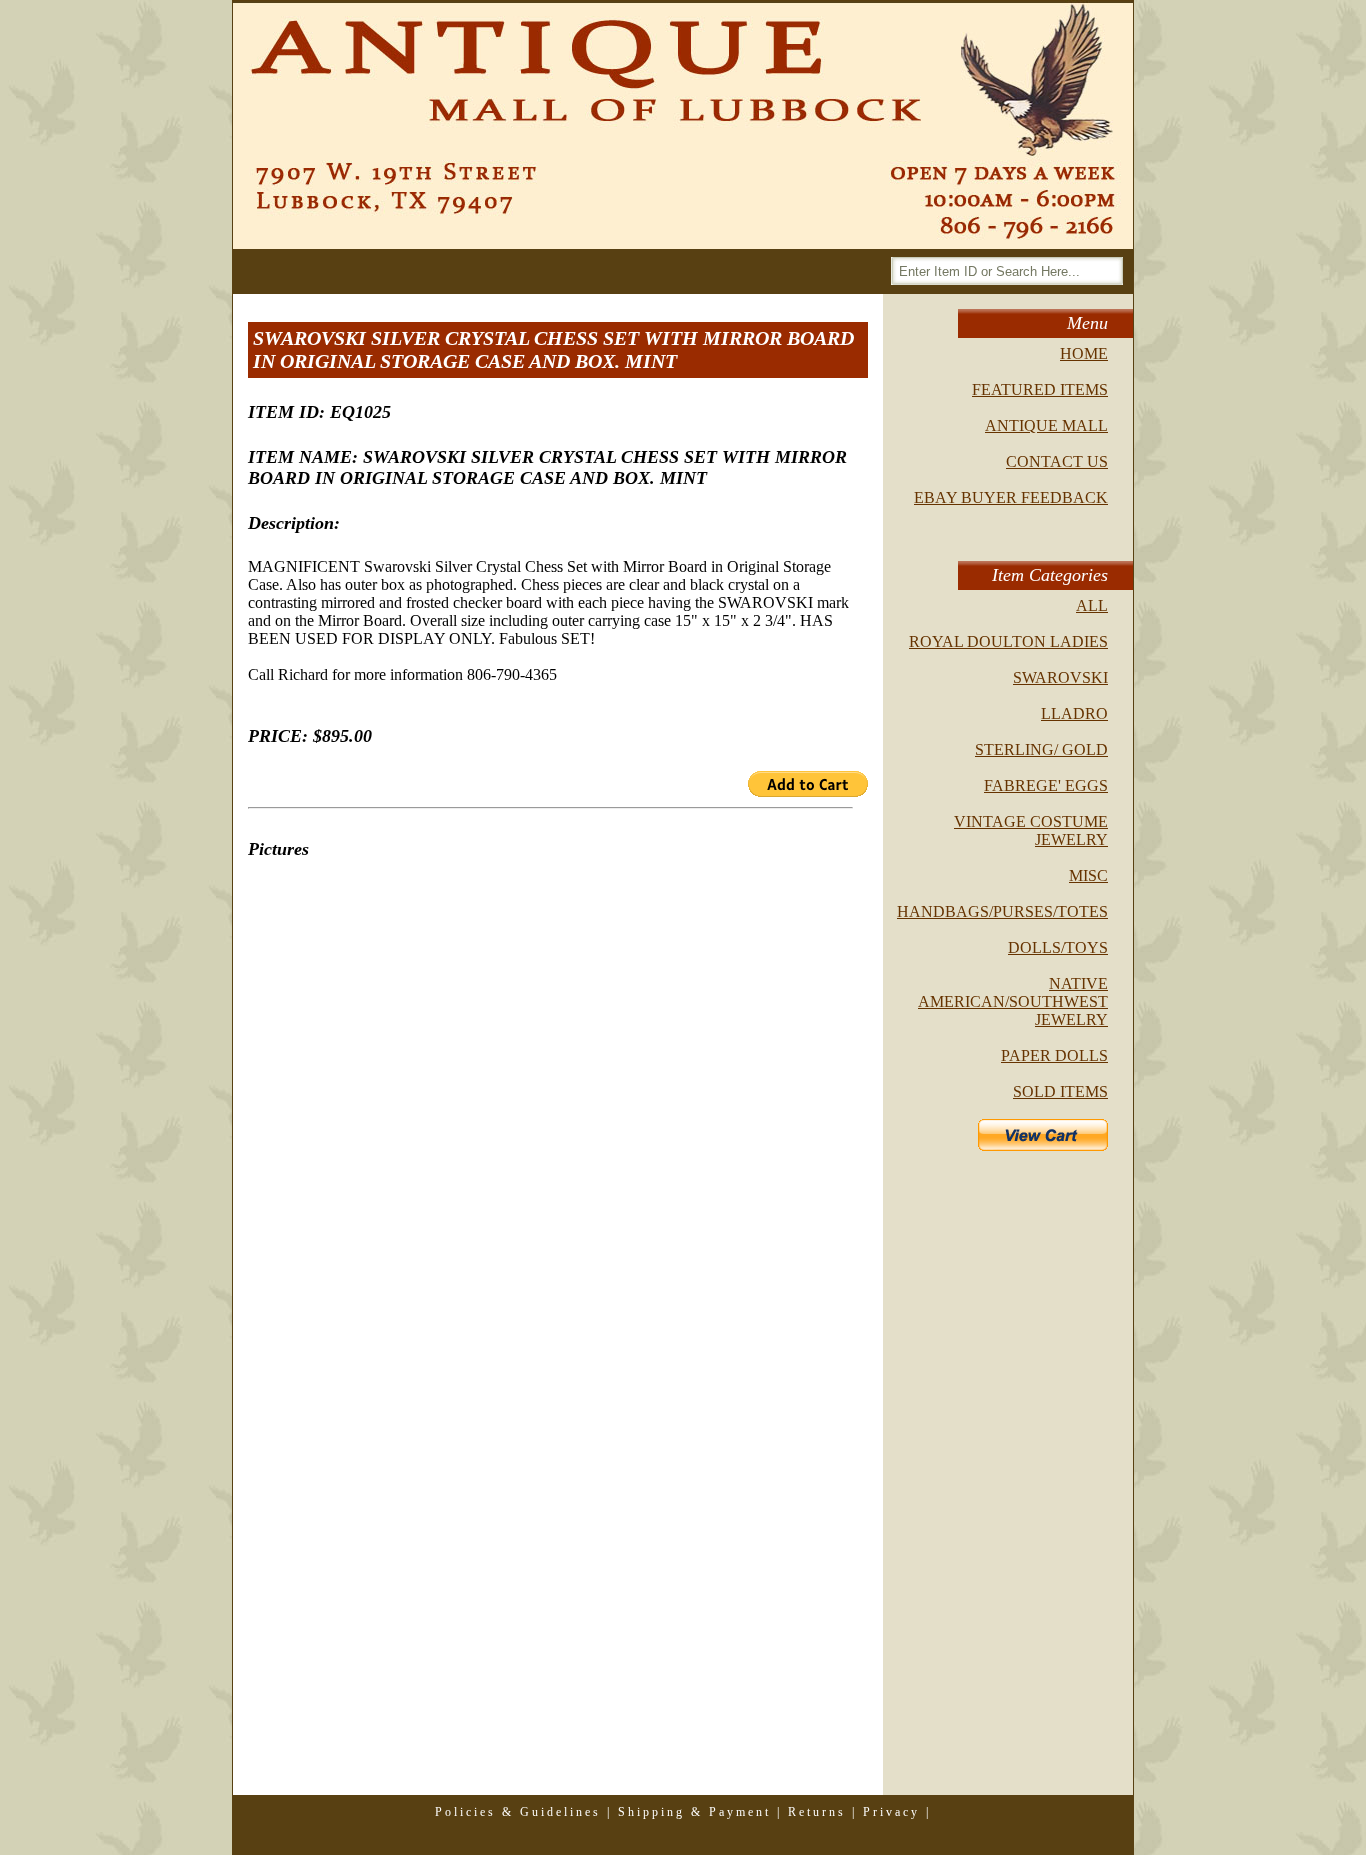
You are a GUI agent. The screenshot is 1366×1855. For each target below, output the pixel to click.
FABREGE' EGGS (1046, 785)
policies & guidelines (518, 1812)
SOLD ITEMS (1060, 1091)
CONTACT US (1057, 461)
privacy (891, 1812)
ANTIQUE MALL (1046, 425)
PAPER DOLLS (1054, 1055)
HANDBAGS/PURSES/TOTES (1002, 911)
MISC (1088, 875)
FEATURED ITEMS (1040, 389)
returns (817, 1812)
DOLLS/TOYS (1058, 947)
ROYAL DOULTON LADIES (1008, 641)
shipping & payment (694, 1812)
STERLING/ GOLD (1041, 749)
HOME (1084, 353)
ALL (1092, 605)
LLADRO (1074, 713)
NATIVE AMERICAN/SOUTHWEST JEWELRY (1013, 1001)
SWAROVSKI (1060, 677)
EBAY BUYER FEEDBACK (1011, 497)
